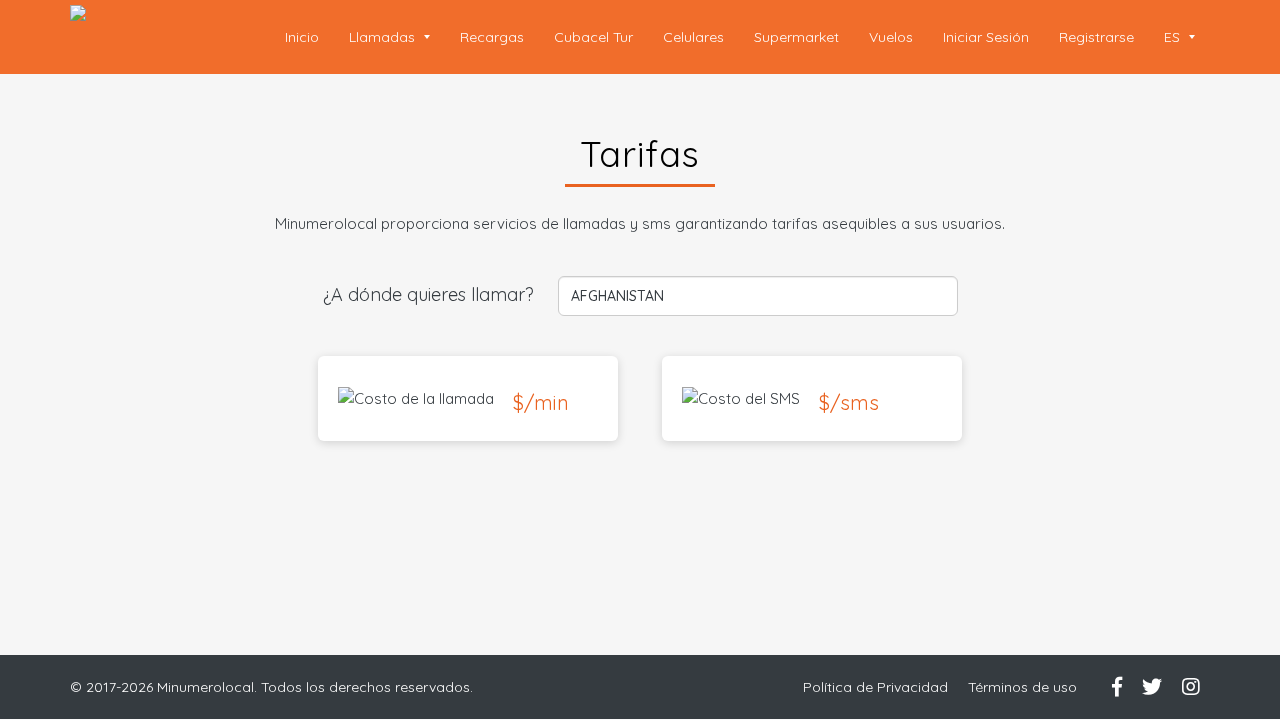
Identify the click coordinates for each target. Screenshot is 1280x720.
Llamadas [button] (384, 37)
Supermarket (796, 37)
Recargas (492, 37)
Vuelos (891, 37)
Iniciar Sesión (986, 37)
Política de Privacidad (875, 687)
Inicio (302, 37)
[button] (1179, 37)
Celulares (693, 37)
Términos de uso (1022, 687)
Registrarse (1096, 37)
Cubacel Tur (593, 37)
